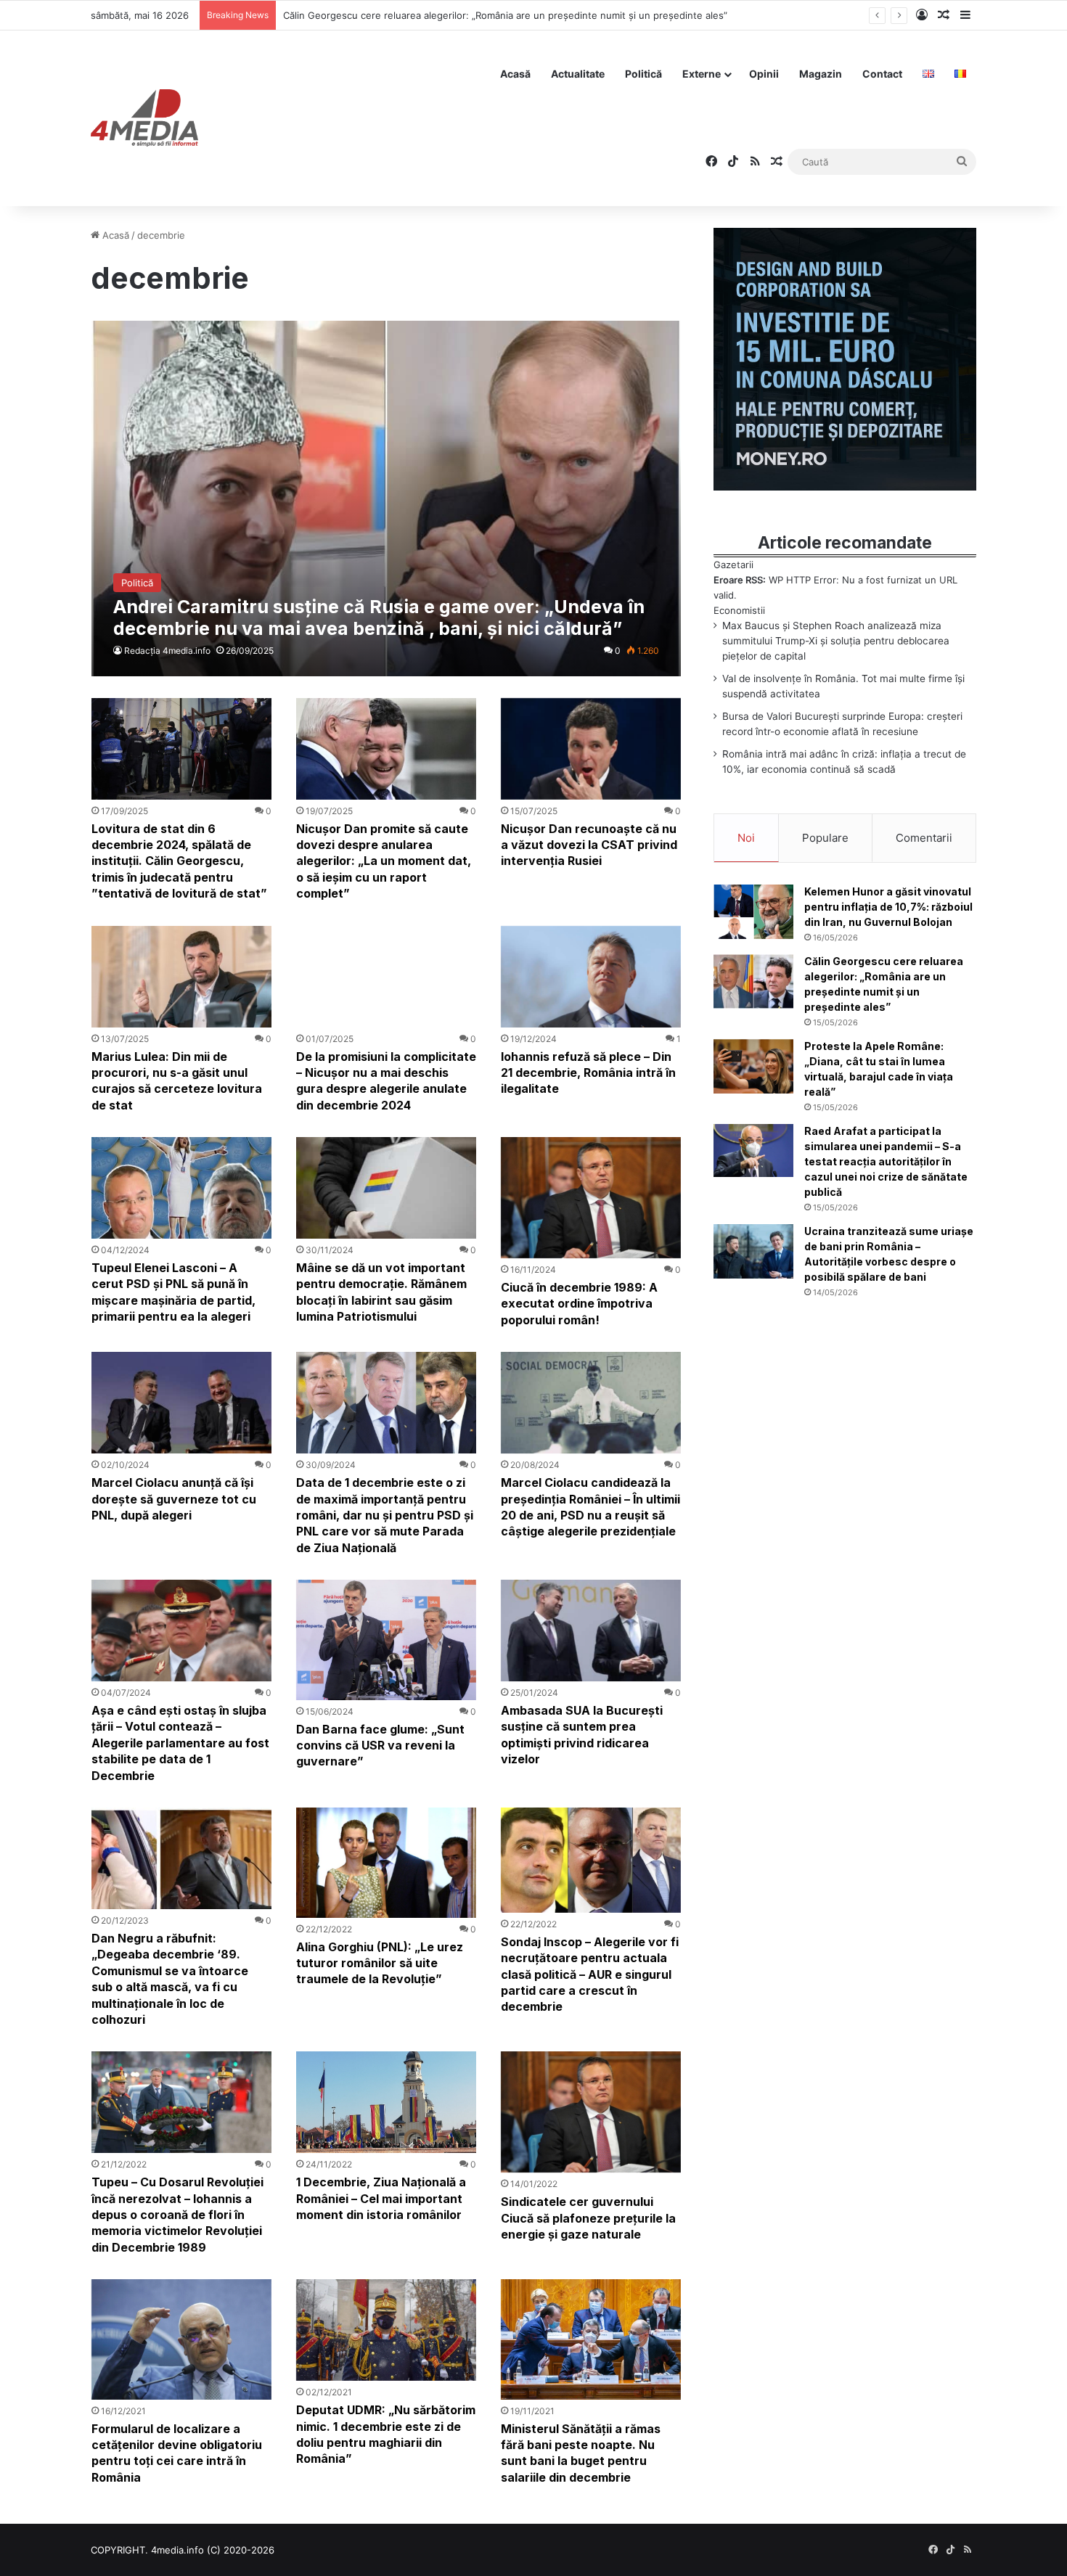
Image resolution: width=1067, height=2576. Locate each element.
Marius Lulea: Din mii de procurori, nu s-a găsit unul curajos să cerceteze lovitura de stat (177, 1081)
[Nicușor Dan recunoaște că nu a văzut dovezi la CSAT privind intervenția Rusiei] (591, 749)
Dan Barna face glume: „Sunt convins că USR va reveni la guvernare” (380, 1746)
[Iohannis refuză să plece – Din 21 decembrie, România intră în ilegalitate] (591, 977)
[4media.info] (144, 118)
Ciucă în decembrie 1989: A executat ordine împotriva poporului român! (579, 1304)
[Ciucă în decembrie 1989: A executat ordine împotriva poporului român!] (591, 1198)
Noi (746, 838)
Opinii (764, 74)
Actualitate (578, 74)
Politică (643, 74)
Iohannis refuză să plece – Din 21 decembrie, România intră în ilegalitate (588, 1073)
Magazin (821, 74)
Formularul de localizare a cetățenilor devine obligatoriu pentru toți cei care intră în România (177, 2453)
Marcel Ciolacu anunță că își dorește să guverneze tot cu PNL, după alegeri (174, 1499)
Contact (882, 74)
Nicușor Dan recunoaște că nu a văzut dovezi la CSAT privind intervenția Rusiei (589, 845)
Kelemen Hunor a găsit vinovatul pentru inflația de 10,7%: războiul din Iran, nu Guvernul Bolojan (888, 907)
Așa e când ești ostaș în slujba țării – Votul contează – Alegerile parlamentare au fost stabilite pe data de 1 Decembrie (180, 1743)
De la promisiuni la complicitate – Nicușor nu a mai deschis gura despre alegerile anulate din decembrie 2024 (386, 1081)
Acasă (515, 74)
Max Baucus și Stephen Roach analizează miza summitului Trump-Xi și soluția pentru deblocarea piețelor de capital (836, 641)
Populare (825, 838)
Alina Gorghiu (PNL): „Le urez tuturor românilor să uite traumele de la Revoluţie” (380, 1963)
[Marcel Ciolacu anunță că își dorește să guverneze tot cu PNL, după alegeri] (181, 1403)
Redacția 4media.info (167, 651)
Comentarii (924, 838)
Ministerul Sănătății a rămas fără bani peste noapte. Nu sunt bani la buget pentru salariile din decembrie (581, 2453)
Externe (702, 74)
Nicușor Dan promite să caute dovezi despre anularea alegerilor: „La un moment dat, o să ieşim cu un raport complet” (384, 861)
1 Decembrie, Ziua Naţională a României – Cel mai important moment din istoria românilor (381, 2198)
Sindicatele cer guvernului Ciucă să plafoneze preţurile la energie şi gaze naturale (588, 2218)
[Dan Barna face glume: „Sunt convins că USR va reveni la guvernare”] (386, 1640)
